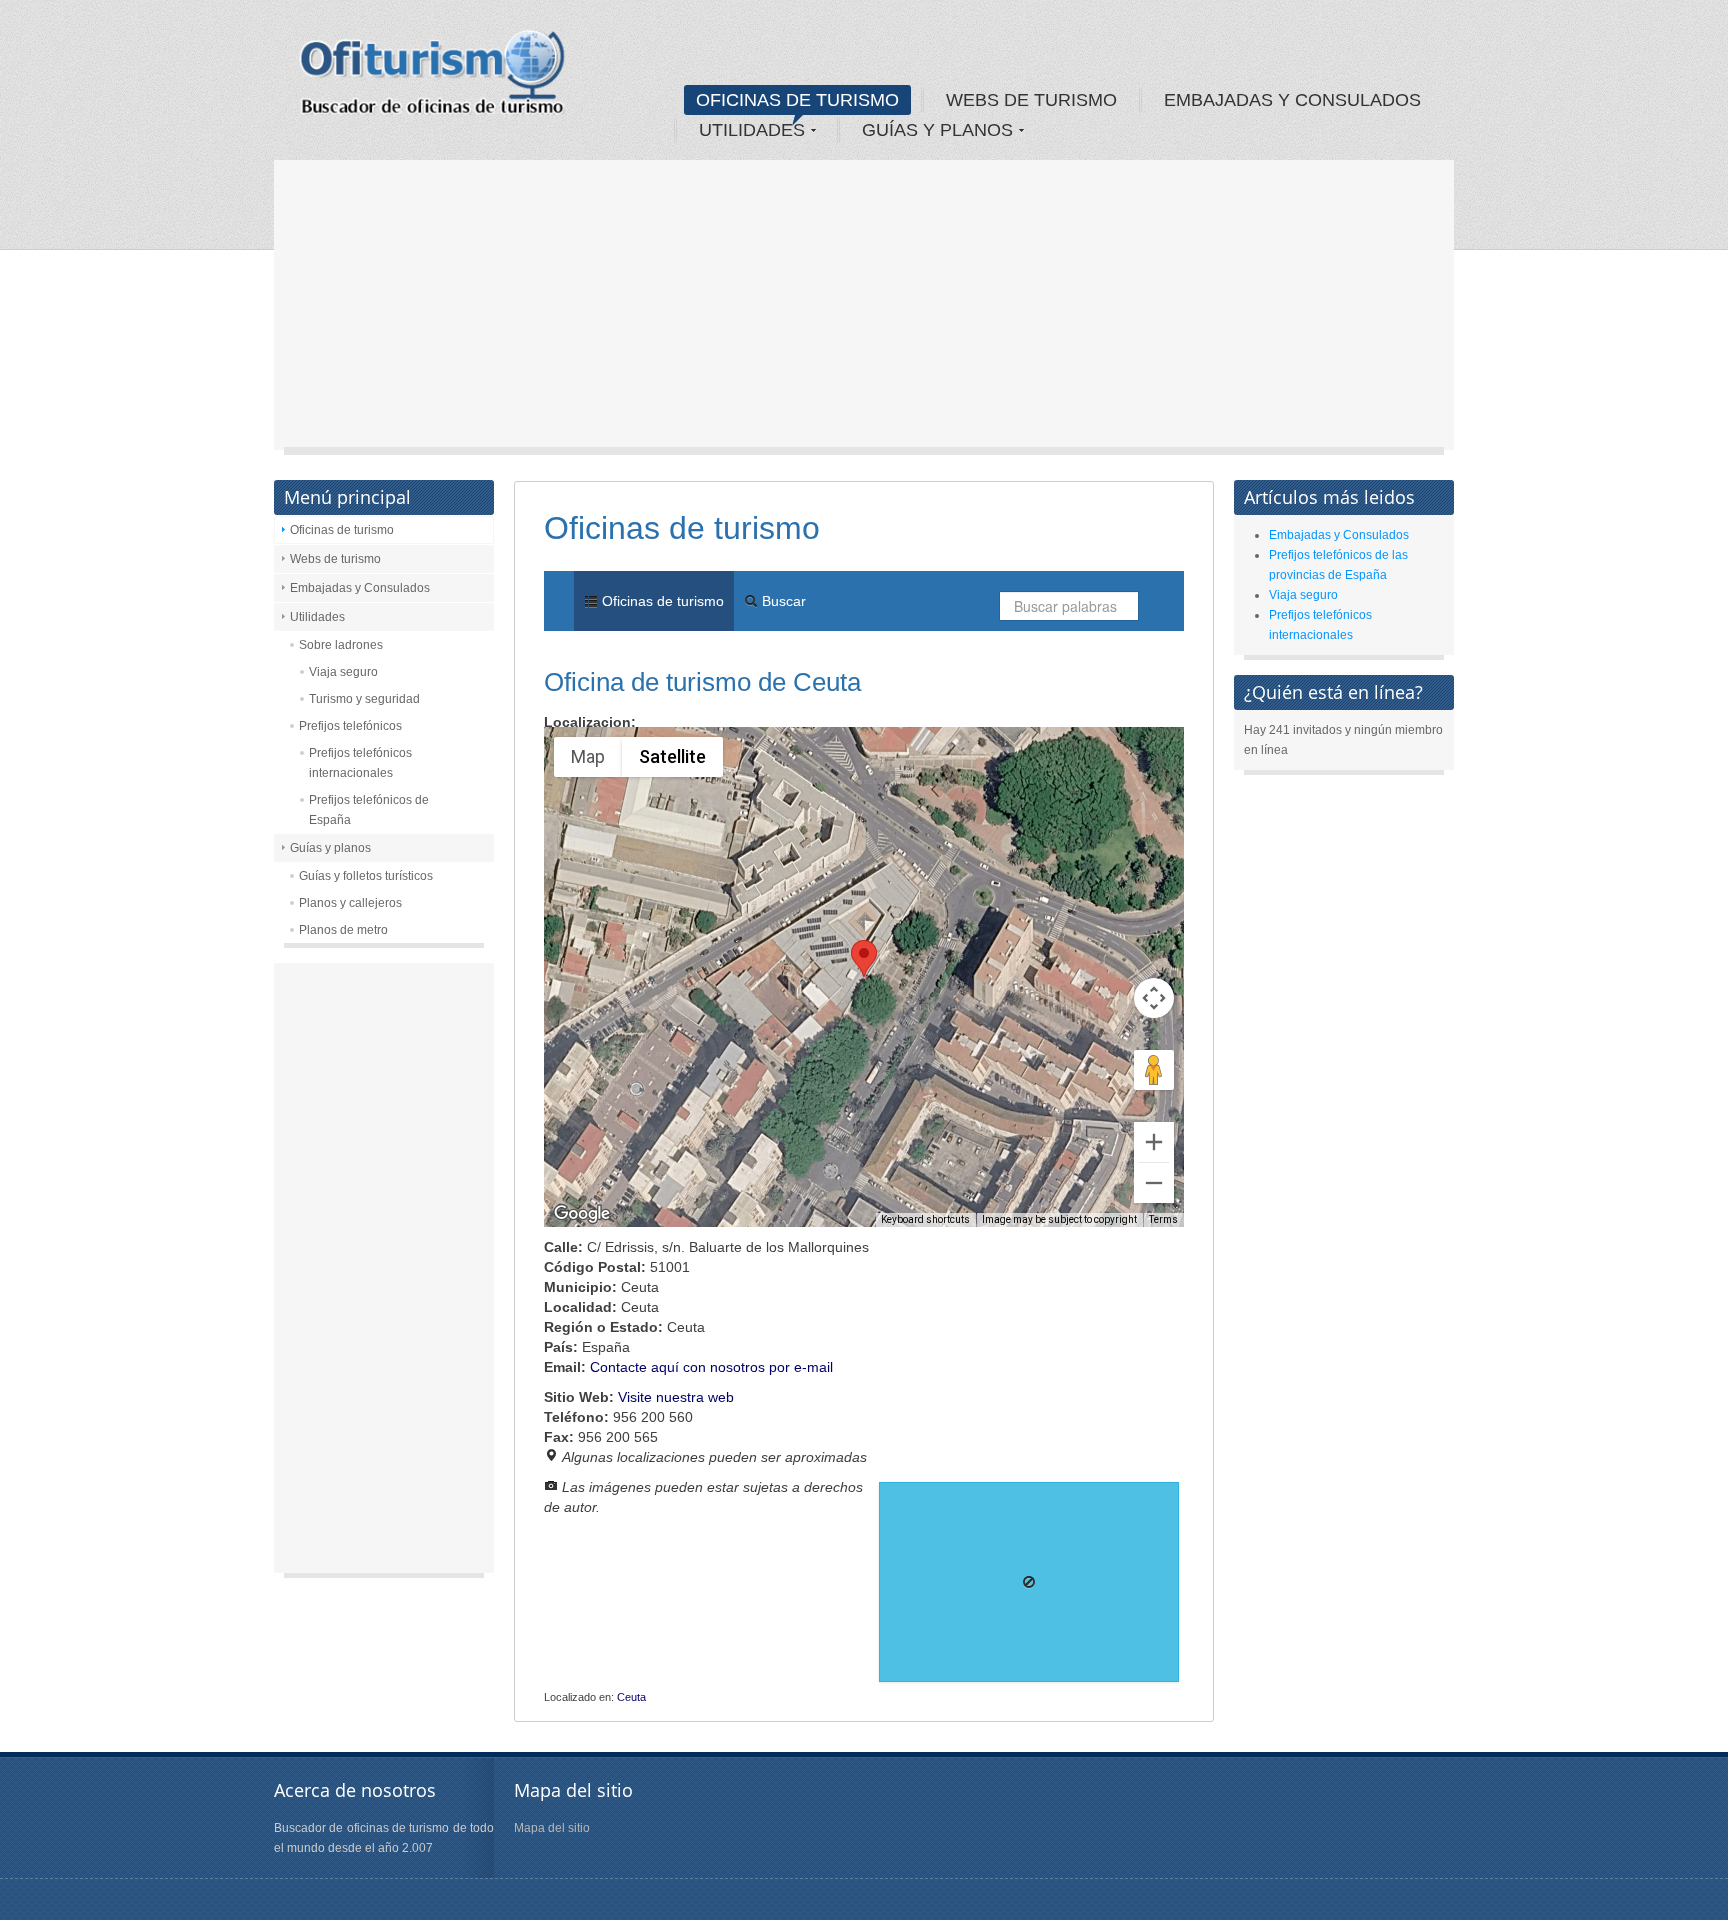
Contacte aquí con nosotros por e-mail (711, 1367)
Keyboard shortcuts (925, 1219)
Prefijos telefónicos (350, 726)
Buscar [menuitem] (782, 601)
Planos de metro (343, 930)
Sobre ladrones (341, 645)
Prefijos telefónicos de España (369, 810)
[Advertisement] (864, 310)
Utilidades (317, 617)
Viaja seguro (343, 672)
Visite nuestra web (676, 1397)
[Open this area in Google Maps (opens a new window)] (582, 1214)
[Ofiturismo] (433, 79)
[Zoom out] (1154, 1183)
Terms (1163, 1219)
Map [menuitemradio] (588, 756)
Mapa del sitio (552, 1828)
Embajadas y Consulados (360, 588)
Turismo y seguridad (364, 699)
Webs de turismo (335, 559)
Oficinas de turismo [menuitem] (661, 601)
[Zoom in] (1154, 1142)
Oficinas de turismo (342, 530)
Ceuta (631, 1697)
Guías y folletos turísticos (366, 876)
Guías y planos (330, 848)
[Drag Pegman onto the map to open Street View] (1154, 1070)
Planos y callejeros (350, 903)
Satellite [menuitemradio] (672, 756)
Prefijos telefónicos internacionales (360, 763)
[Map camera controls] (1154, 998)
